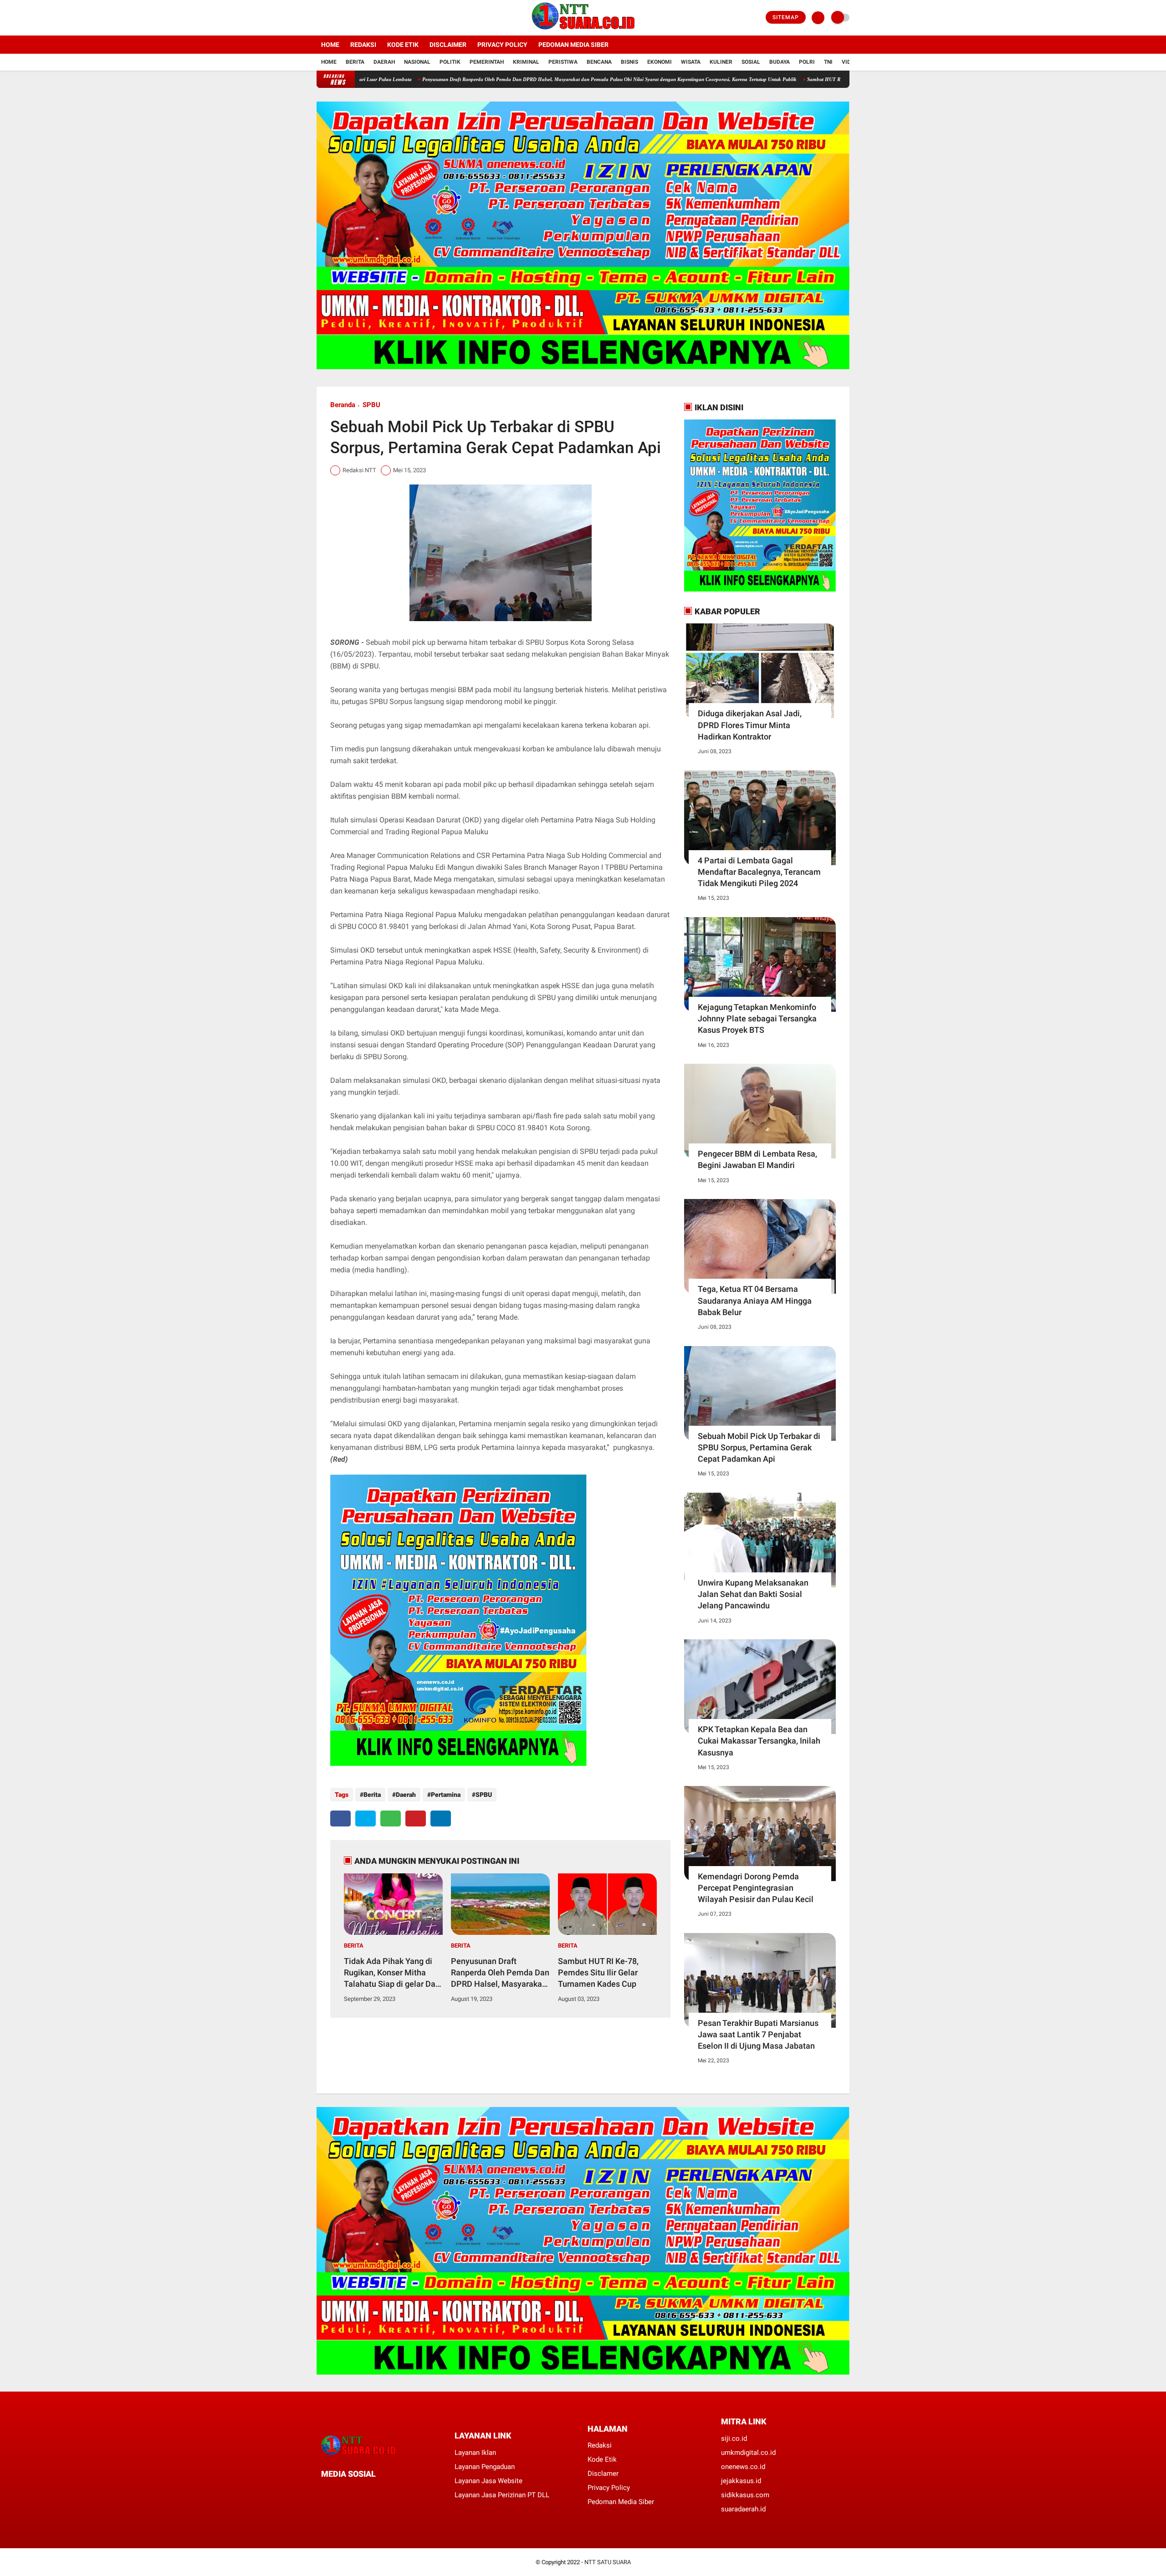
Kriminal (526, 62)
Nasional (417, 62)
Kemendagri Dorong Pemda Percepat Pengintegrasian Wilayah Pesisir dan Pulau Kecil (756, 1888)
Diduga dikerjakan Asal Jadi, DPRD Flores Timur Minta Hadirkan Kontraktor (750, 725)
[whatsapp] (391, 1819)
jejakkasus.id (741, 2481)
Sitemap (786, 17)
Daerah (384, 62)
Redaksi (363, 45)
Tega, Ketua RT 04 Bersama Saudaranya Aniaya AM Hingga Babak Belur (755, 1300)
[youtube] (356, 18)
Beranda (343, 405)
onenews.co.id (743, 2467)
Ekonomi (660, 62)
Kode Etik (403, 45)
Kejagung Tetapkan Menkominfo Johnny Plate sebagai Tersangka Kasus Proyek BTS (757, 1018)
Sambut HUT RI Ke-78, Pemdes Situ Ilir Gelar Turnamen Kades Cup (770, 79)
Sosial (751, 62)
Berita (355, 62)
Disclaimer (448, 45)
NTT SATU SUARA (608, 2562)
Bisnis (629, 62)
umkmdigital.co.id (748, 2453)
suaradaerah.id (743, 2509)
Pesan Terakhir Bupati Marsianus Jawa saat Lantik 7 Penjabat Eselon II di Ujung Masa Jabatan (758, 2034)
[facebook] (319, 18)
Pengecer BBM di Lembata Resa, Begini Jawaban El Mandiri (757, 1159)
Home (330, 45)
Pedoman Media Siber (573, 45)
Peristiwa (563, 62)
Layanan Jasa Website (488, 2481)
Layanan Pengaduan (485, 2467)
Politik (450, 62)
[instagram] (344, 18)
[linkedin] (441, 1819)
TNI (828, 62)
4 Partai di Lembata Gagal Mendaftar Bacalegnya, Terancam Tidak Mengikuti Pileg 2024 (759, 872)
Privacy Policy (502, 45)
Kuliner (721, 62)
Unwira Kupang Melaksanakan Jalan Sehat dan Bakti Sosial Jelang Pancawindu (753, 1594)
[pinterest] (416, 1819)
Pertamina (446, 1795)
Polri (807, 62)
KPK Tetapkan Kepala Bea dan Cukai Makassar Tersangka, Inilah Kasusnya (759, 1741)
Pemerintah (487, 62)
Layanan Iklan (475, 2453)
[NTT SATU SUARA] (583, 30)
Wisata (691, 62)
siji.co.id (734, 2438)
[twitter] (332, 18)
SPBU (371, 405)
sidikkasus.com (745, 2495)
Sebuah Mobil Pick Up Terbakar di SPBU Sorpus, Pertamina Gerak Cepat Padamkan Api (759, 1447)
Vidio (849, 62)
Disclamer (603, 2474)
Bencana (599, 62)
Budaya (780, 62)
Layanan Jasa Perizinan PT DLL (502, 2495)
